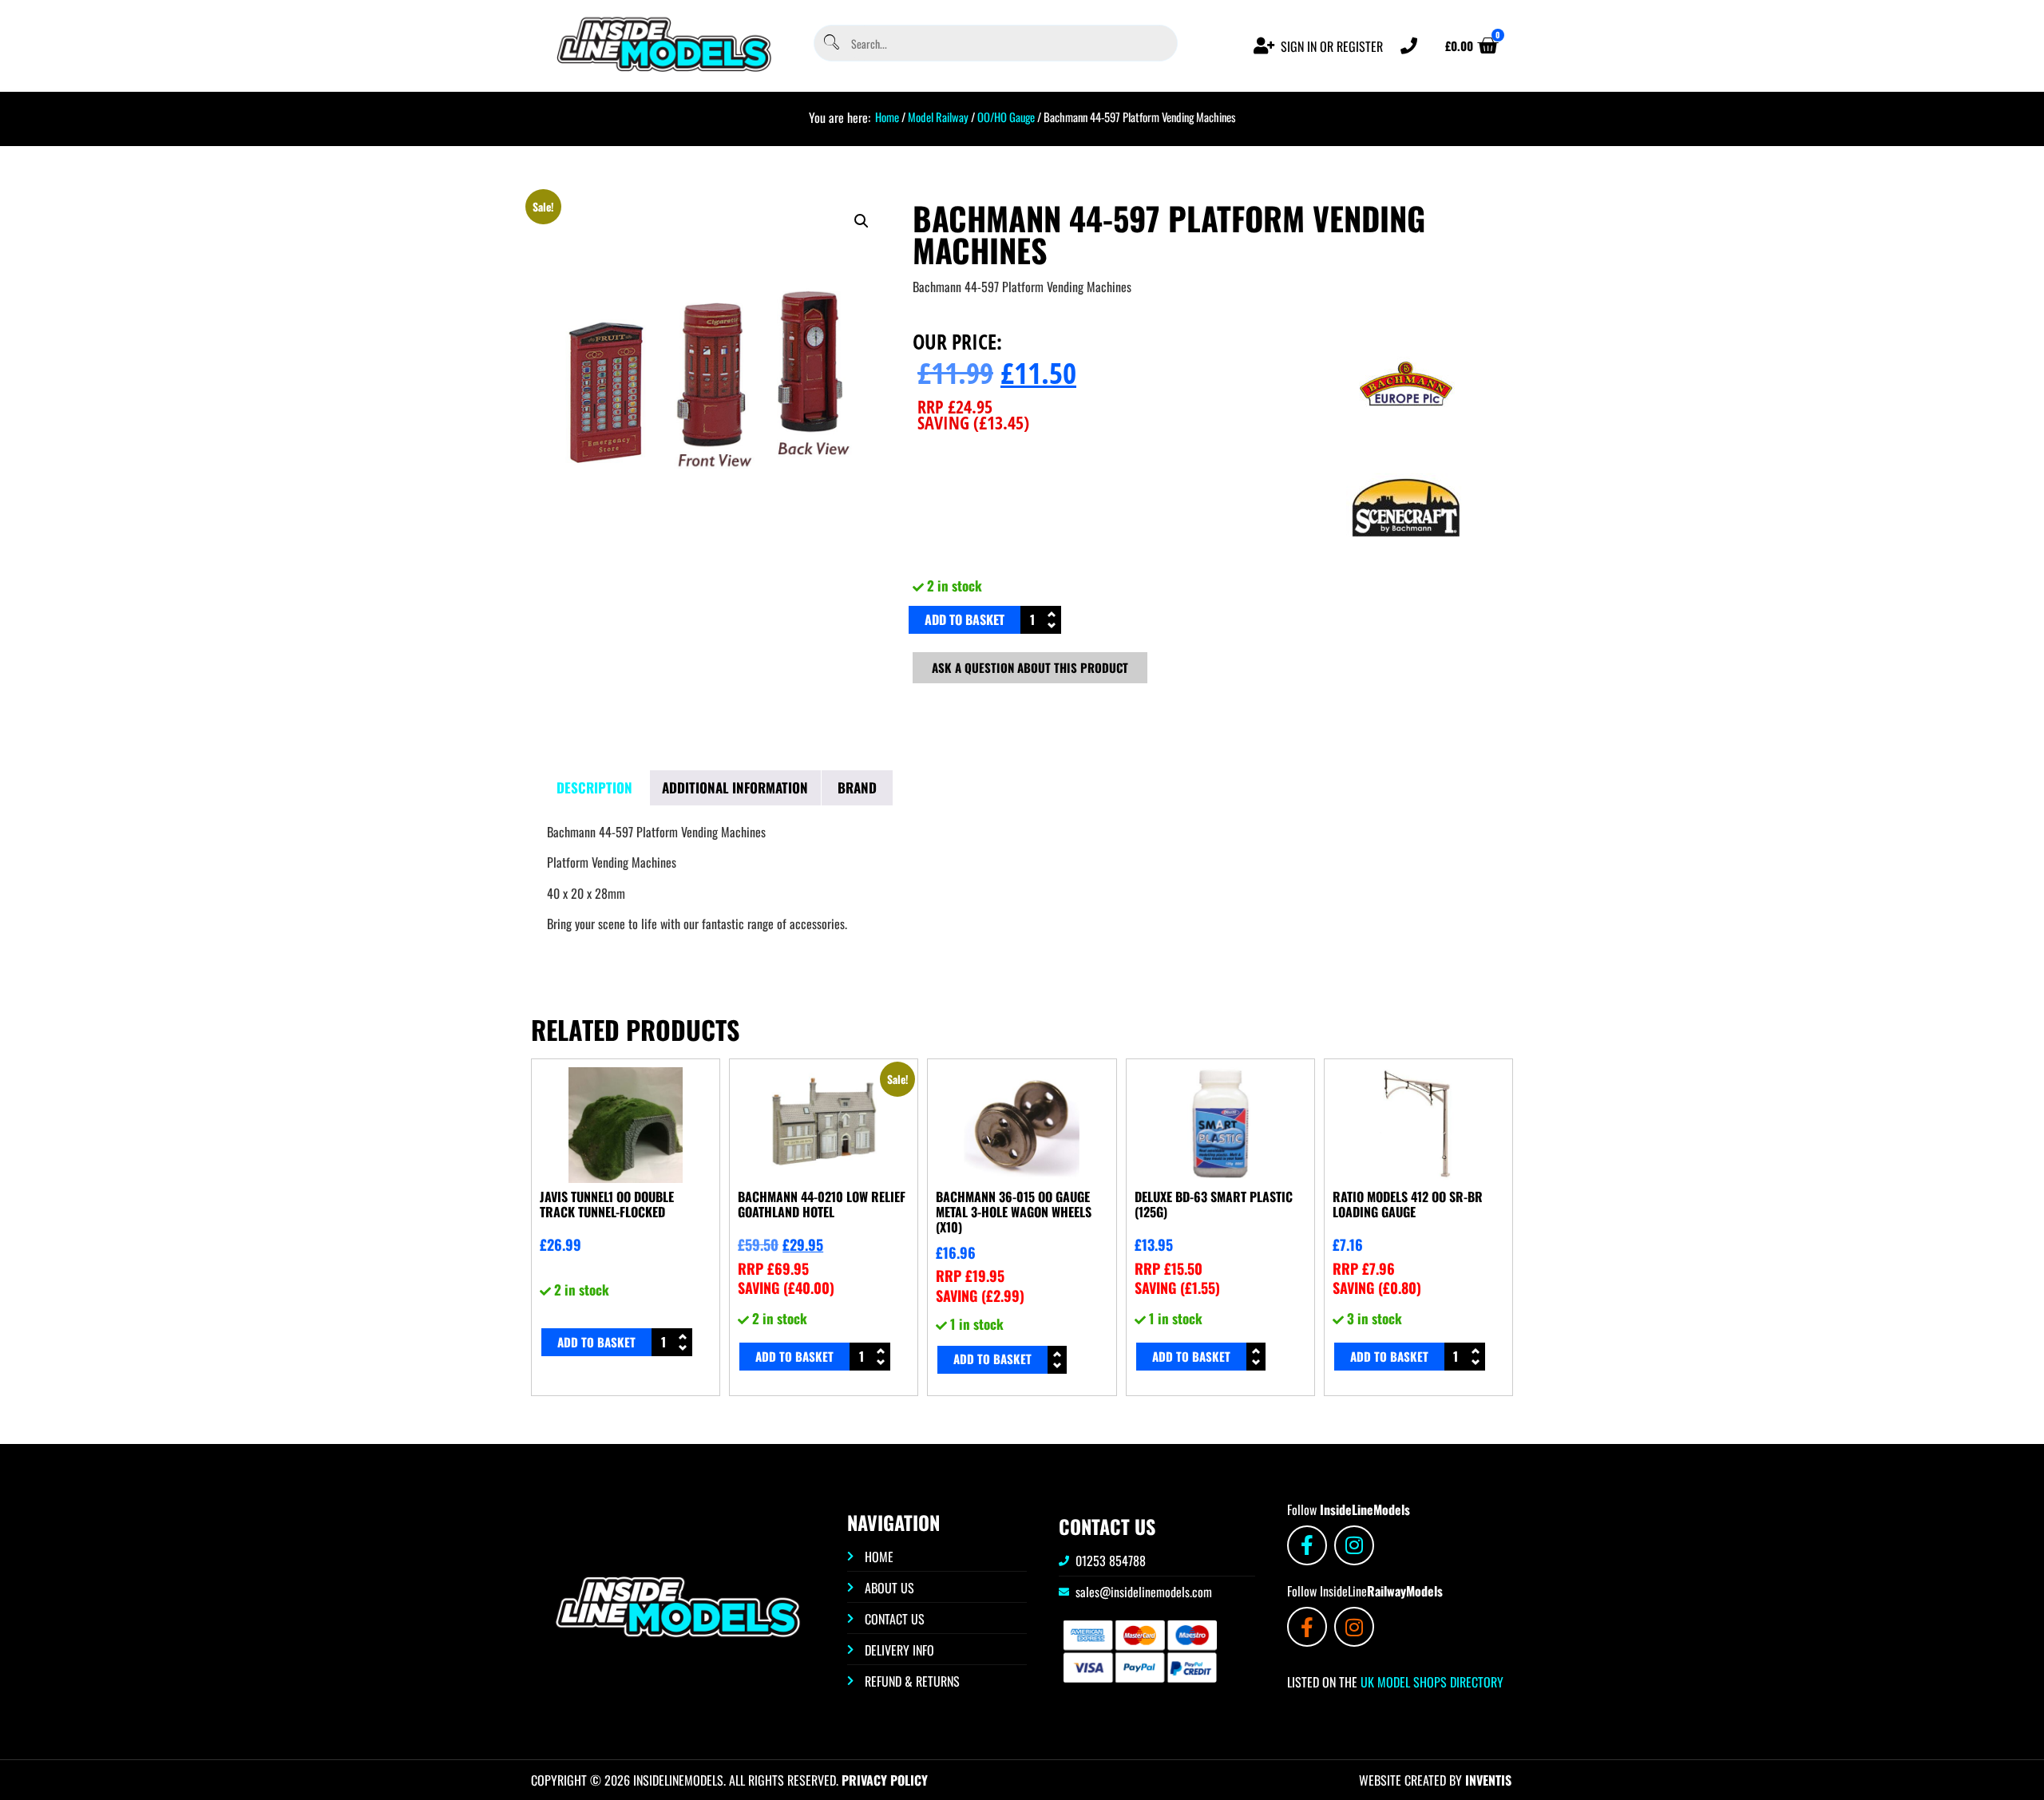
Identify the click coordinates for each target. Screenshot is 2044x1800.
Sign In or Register (1332, 46)
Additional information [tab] (735, 787)
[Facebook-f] (1307, 1545)
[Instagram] (1354, 1545)
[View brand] (1406, 438)
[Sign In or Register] (1264, 46)
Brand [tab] (857, 787)
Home (887, 117)
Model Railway (938, 117)
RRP (955, 406)
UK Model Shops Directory (1430, 1682)
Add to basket (965, 619)
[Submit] (830, 44)
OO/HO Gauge (1006, 117)
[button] (862, 221)
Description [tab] (594, 787)
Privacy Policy (885, 1780)
